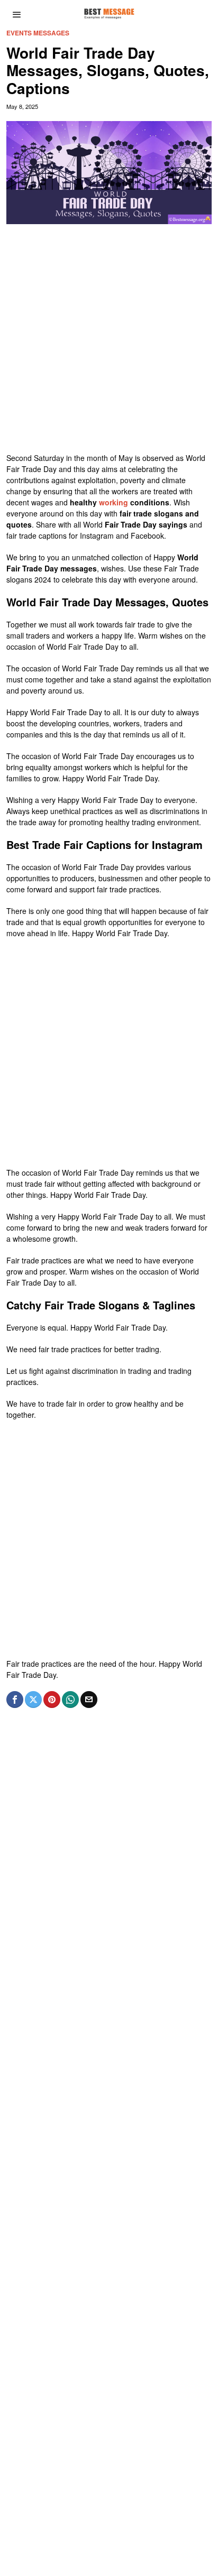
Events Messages (38, 33)
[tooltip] (15, 1700)
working (113, 502)
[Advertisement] (109, 344)
